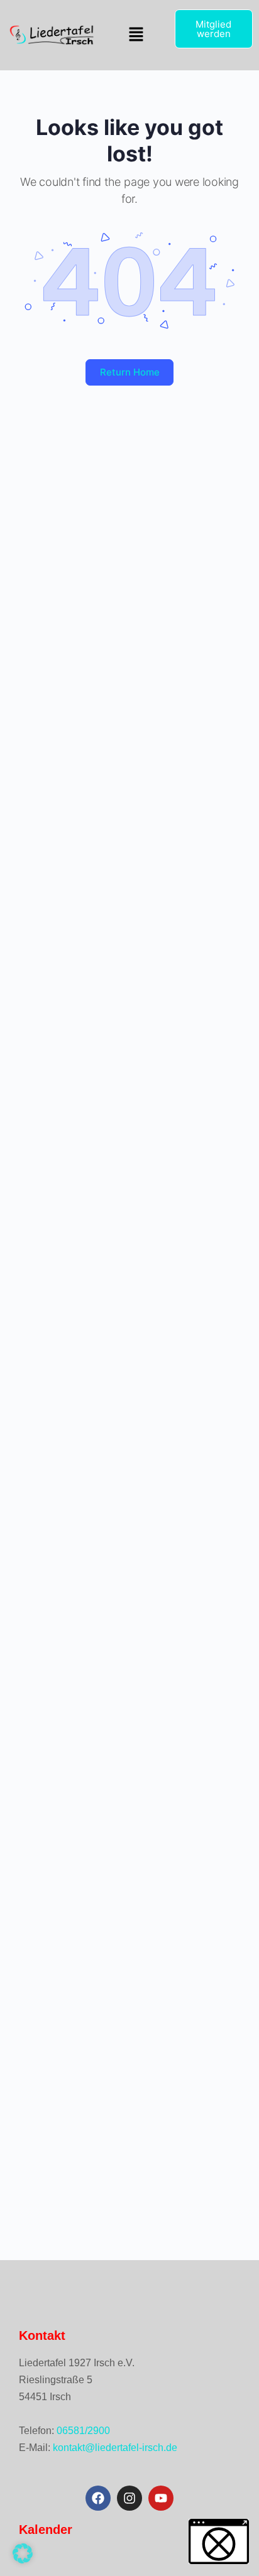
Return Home (130, 372)
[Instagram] (129, 2498)
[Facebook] (98, 2498)
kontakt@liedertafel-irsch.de (115, 2448)
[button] (136, 35)
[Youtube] (161, 2498)
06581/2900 (83, 2431)
